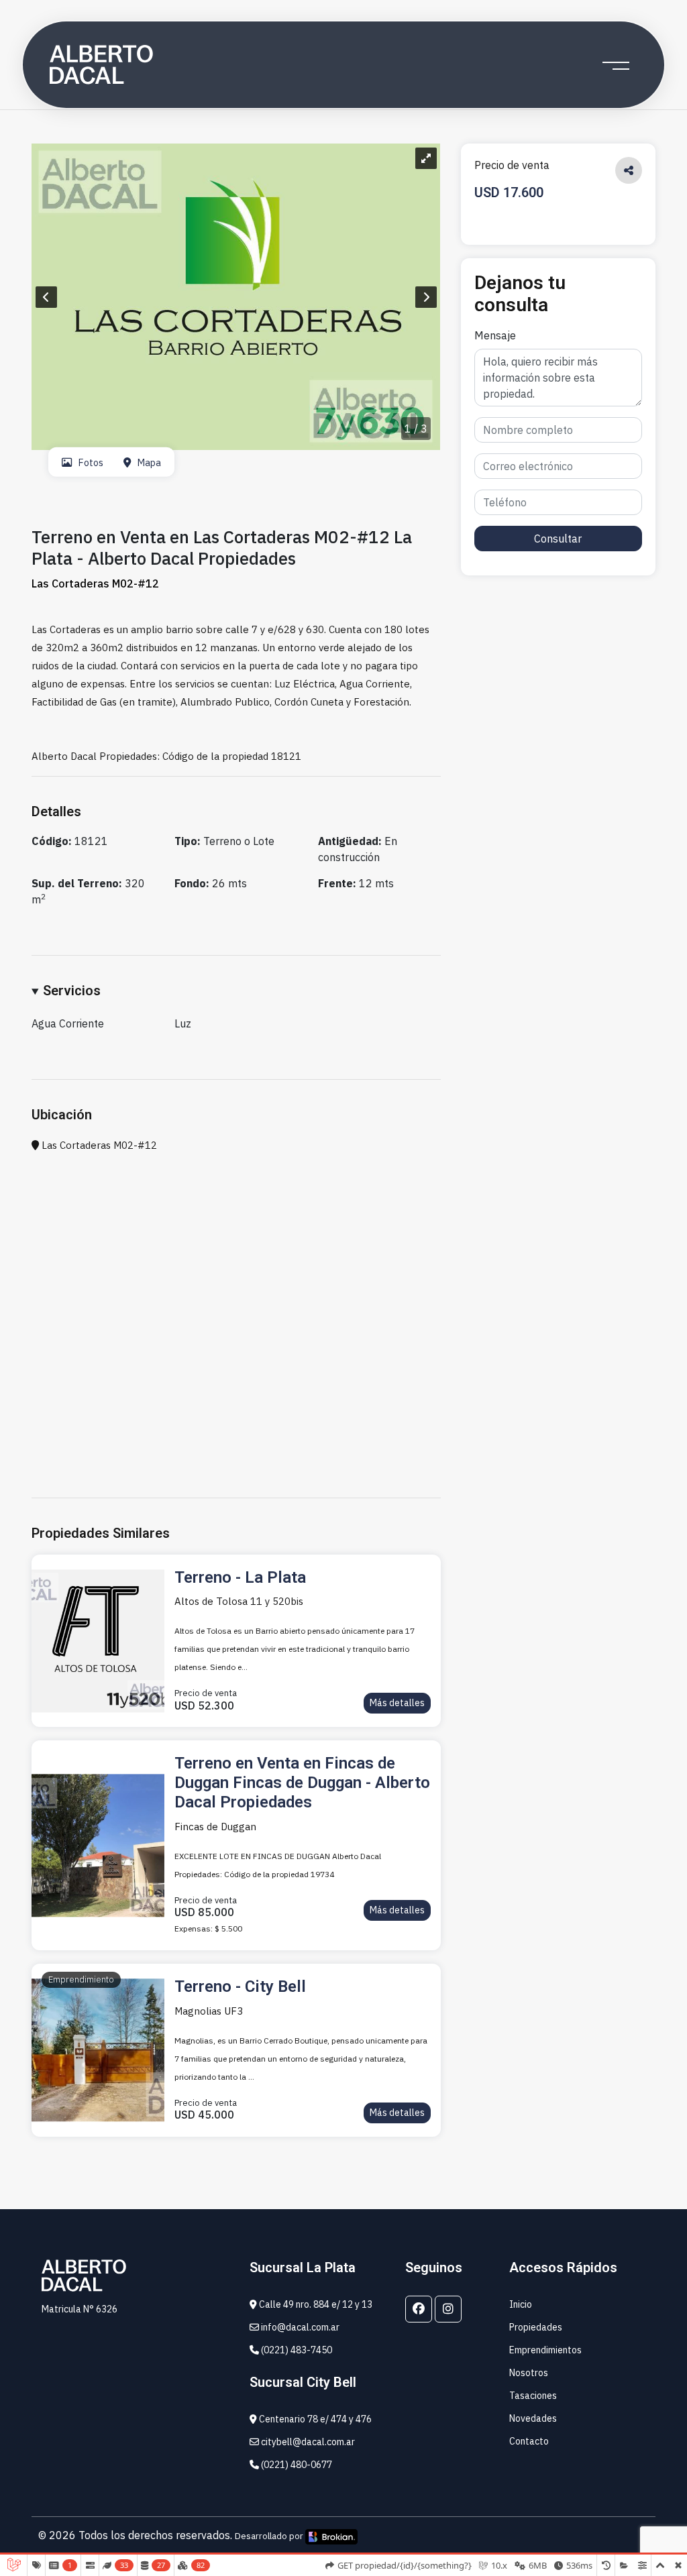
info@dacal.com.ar (299, 2327)
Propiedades (536, 2327)
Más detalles (397, 1703)
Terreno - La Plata (240, 1577)
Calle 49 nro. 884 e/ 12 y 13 (315, 2304)
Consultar (558, 539)
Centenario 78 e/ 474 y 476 (314, 2419)
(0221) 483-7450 (296, 2350)
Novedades (533, 2418)
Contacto (529, 2441)
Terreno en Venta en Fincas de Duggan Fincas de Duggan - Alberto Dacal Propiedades (302, 1783)
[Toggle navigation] (616, 65)
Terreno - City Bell (240, 1986)
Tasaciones (533, 2396)
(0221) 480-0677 (296, 2465)
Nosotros (529, 2373)
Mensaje (495, 335)
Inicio (521, 2304)
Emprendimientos (545, 2350)
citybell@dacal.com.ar (307, 2442)
